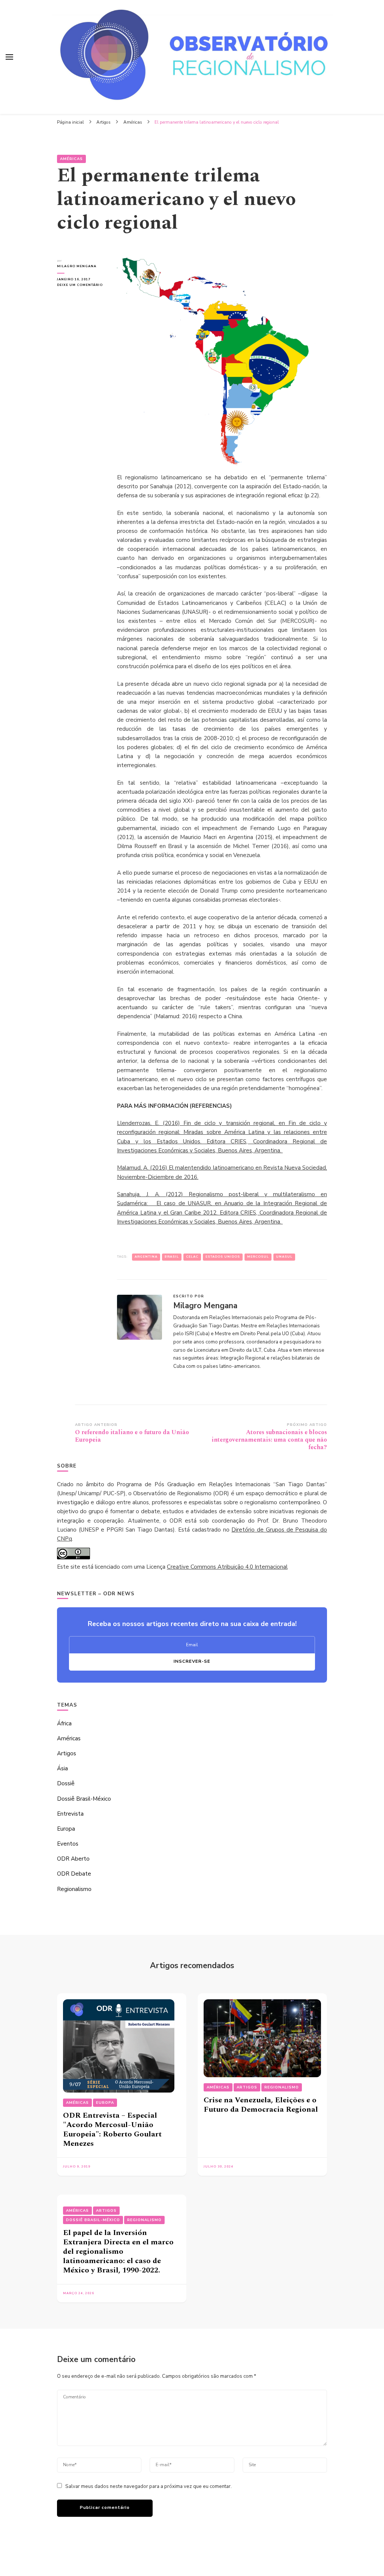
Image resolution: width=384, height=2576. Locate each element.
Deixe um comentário (81, 285)
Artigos (67, 1753)
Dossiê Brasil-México (84, 1799)
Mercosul (258, 1257)
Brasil (172, 1257)
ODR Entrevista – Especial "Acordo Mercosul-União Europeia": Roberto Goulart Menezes (112, 2129)
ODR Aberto (73, 1859)
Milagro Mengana (77, 266)
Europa (66, 1829)
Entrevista (70, 1814)
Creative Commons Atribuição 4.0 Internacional (227, 1567)
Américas (71, 159)
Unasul (284, 1257)
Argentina (146, 1257)
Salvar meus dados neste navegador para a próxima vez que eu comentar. (148, 2486)
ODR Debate (74, 1874)
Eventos (68, 1844)
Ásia (62, 1768)
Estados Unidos (223, 1257)
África (64, 1723)
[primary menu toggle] (9, 57)
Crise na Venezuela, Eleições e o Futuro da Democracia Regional (261, 2105)
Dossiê (66, 1783)
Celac (192, 1257)
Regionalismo (74, 1889)
